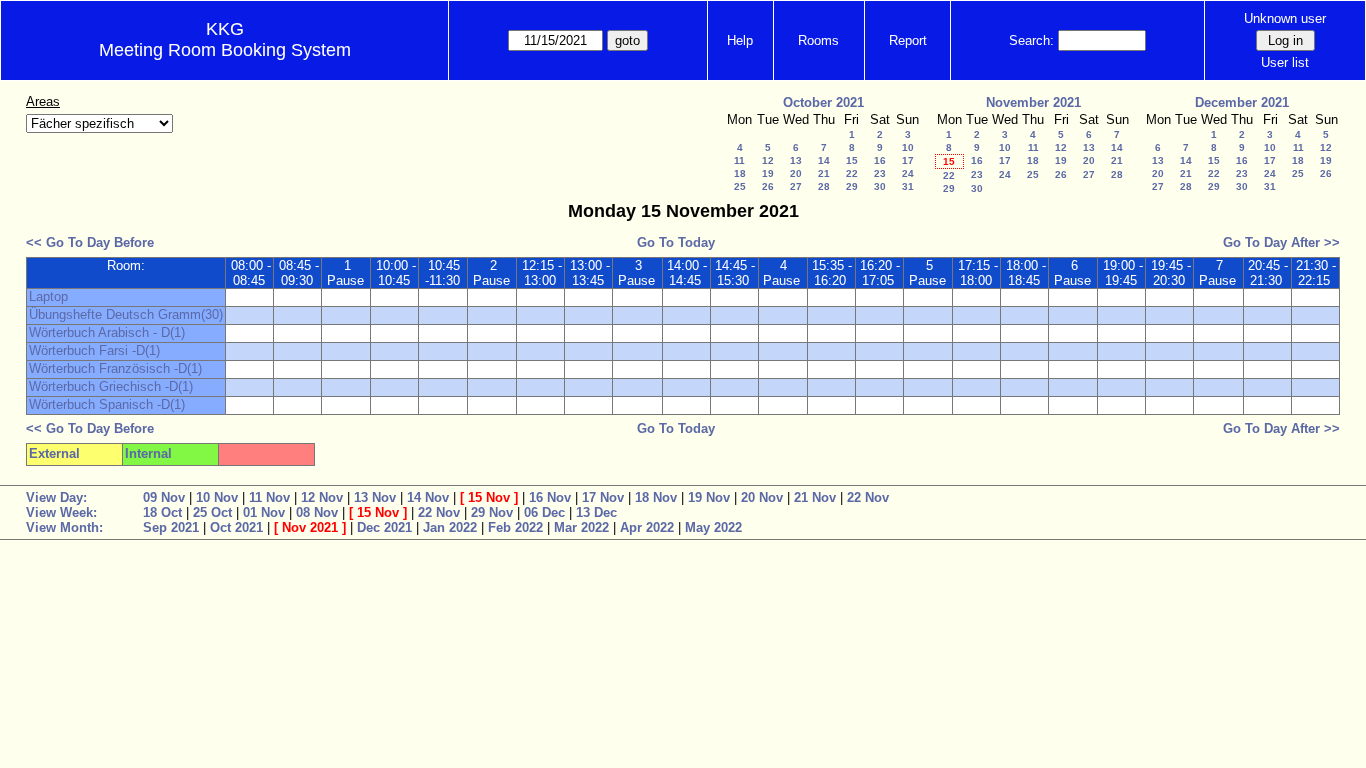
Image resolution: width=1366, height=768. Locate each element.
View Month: (64, 527)
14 (824, 160)
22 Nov (868, 497)
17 (908, 160)
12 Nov (322, 497)
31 (908, 186)
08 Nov (317, 512)
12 (768, 160)
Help (740, 40)
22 (852, 173)
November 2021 (1033, 102)
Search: (1031, 40)
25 (740, 186)
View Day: (56, 497)
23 (880, 173)
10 (908, 147)
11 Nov (269, 497)
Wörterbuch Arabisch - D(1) (107, 332)
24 (908, 173)
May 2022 (713, 527)
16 (880, 160)
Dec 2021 (384, 527)
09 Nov (164, 497)
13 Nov (375, 497)
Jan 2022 (450, 527)
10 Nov (217, 497)
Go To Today (676, 242)
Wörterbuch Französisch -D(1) (115, 368)
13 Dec (596, 512)
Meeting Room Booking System (225, 50)
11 (739, 160)
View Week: (61, 512)
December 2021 (1242, 102)
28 (824, 186)
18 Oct (162, 512)
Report (908, 40)
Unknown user (1285, 18)
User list (1285, 62)
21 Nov (815, 497)
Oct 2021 (236, 527)
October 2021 (823, 102)
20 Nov (762, 497)
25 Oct (212, 512)
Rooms (818, 40)
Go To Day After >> (1281, 242)
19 (768, 173)
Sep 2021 (171, 527)
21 (824, 173)
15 (852, 160)
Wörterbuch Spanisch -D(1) (107, 404)
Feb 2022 (515, 527)
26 (768, 186)
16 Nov (550, 497)
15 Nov (489, 497)
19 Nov (709, 497)
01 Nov (264, 512)
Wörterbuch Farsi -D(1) (94, 350)
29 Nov (492, 512)
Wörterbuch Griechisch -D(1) (111, 386)
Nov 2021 (310, 527)
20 (796, 173)
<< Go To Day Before (90, 242)
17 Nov (603, 497)
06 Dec (544, 512)
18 (740, 173)
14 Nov (428, 497)
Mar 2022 (581, 527)
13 (796, 160)
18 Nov (656, 497)
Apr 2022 (647, 527)
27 (796, 186)
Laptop (48, 296)
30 (880, 186)
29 (852, 186)
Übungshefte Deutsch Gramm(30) (126, 314)
